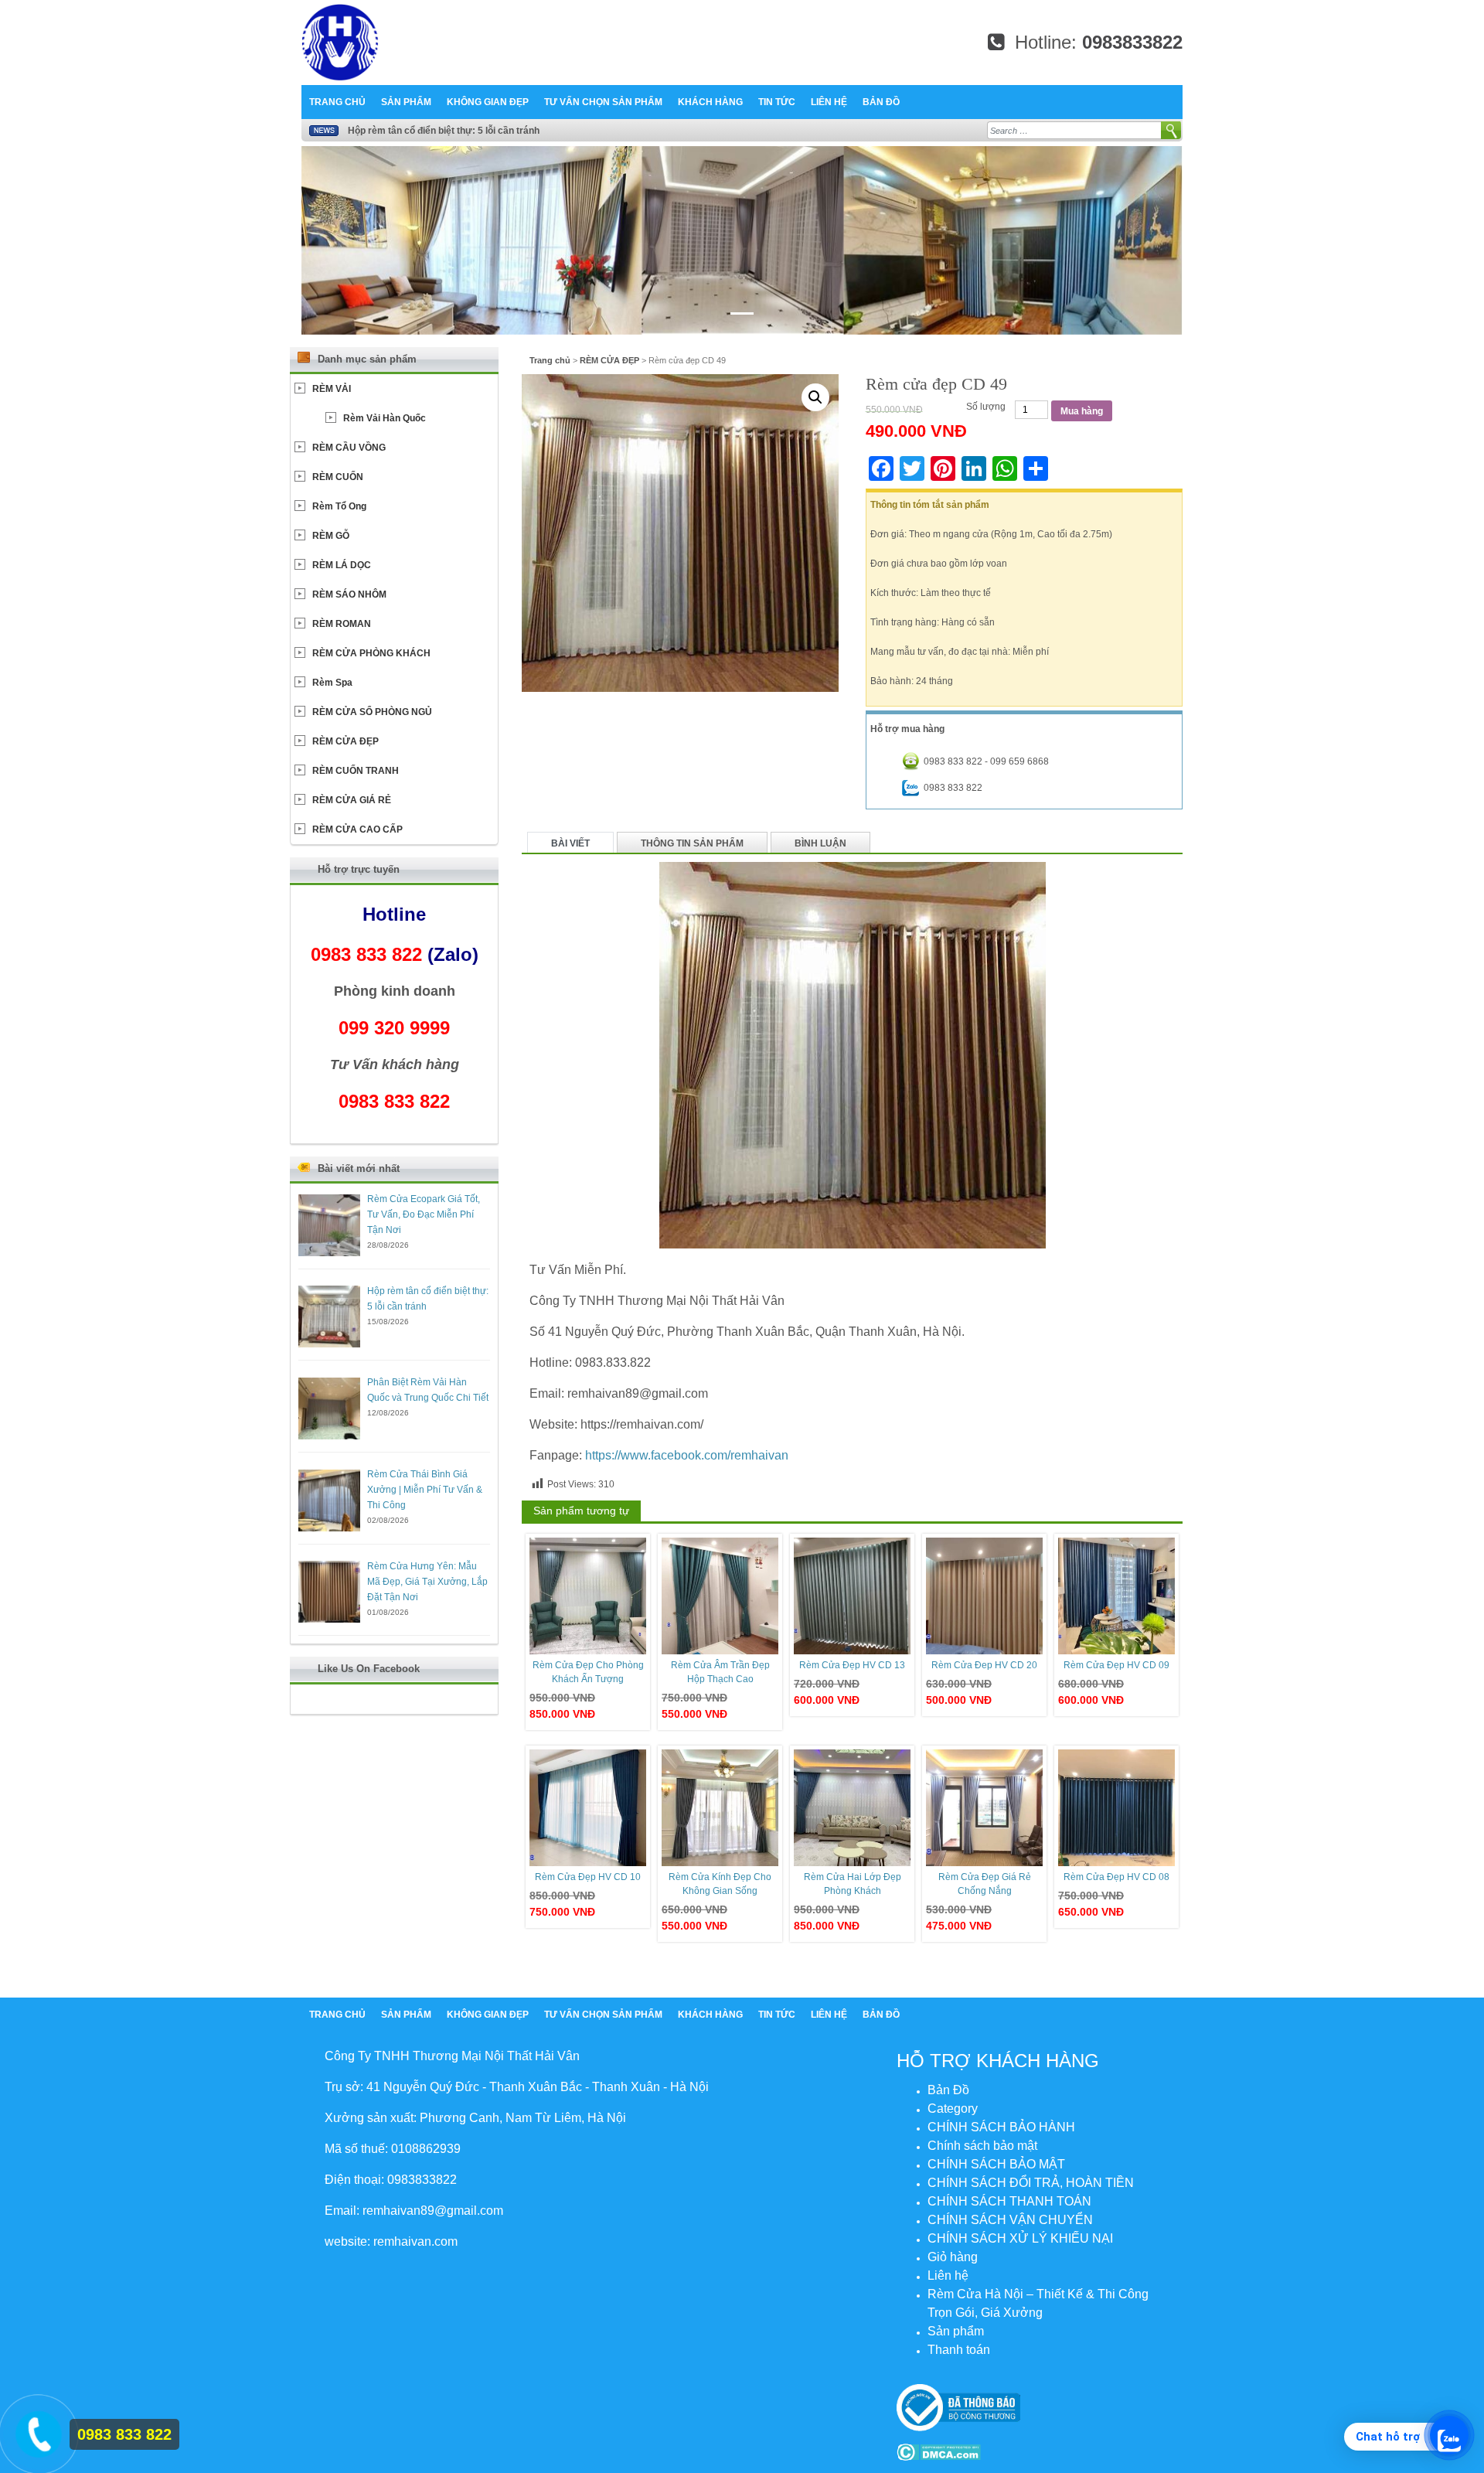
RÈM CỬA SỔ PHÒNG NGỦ (372, 712)
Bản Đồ (881, 102)
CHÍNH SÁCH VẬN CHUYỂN (1010, 2220)
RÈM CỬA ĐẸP (609, 360)
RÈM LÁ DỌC (342, 565)
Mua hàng (1082, 411)
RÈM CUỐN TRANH (356, 771)
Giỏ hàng (953, 2257)
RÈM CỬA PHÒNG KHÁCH (371, 653)
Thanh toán (959, 2350)
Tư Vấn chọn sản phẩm (603, 102)
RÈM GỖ (331, 536)
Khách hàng (710, 102)
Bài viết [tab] (570, 843)
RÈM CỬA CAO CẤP (357, 829)
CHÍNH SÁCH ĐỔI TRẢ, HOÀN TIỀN (1031, 2183)
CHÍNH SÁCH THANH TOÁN (1009, 2201)
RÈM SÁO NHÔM (349, 594)
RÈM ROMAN (342, 624)
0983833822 (1132, 42)
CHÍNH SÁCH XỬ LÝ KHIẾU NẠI (1020, 2238)
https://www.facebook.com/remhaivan (687, 1455)
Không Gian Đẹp (488, 102)
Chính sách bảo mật (982, 2146)
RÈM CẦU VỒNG (349, 448)
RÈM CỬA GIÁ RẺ (352, 800)
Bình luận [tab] (820, 843)
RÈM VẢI (332, 389)
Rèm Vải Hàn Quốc (385, 418)
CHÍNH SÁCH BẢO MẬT (996, 2164)
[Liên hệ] (36, 2431)
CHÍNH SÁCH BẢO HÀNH (1001, 2127)
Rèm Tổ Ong (339, 506)
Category (953, 2109)
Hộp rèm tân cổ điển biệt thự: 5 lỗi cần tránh (444, 131)
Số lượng (986, 407)
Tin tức (777, 102)
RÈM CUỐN (338, 477)
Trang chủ (337, 102)
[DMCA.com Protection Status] (939, 2451)
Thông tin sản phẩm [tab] (692, 843)
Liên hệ (829, 102)
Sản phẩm (406, 102)
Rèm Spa (332, 683)
